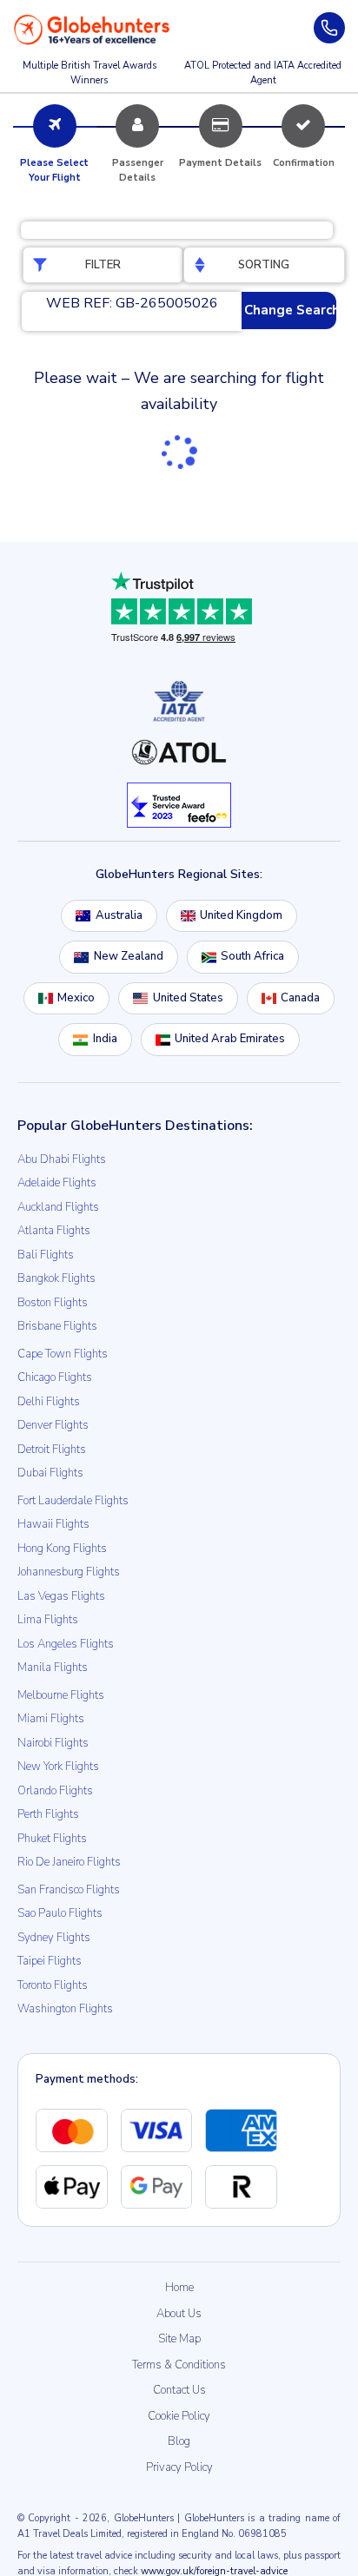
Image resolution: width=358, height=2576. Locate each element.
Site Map (179, 2339)
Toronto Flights (53, 1985)
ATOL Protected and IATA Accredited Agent (263, 73)
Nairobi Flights (53, 1743)
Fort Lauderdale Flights (73, 1501)
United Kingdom (241, 915)
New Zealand (129, 956)
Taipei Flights (50, 1961)
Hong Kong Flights (62, 1549)
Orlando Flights (55, 1791)
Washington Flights (65, 2009)
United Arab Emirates (230, 1039)
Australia (119, 915)
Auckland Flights (58, 1207)
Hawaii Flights (53, 1524)
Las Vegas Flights (61, 1596)
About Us (179, 2314)
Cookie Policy (179, 2416)
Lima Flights (48, 1620)
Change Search (290, 310)
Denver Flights (53, 1425)
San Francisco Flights (69, 1890)
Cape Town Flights (63, 1354)
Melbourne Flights (61, 1695)
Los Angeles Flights (66, 1644)
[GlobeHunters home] (92, 30)
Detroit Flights (52, 1450)
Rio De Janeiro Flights (69, 1862)
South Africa (252, 956)
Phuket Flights (52, 1839)
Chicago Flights (55, 1377)
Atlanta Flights (54, 1231)
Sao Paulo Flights (60, 1913)
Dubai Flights (50, 1473)
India (105, 1039)
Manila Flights (53, 1668)
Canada (300, 998)
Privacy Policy (179, 2467)
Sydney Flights (54, 1938)
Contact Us (179, 2390)
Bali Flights (46, 1255)
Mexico (76, 998)
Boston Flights (53, 1303)
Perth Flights (48, 1814)
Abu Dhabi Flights (62, 1159)
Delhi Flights (49, 1402)
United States (188, 998)
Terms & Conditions (179, 2365)
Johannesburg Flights (69, 1572)
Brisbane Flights (57, 1326)
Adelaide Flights (57, 1183)
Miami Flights (51, 1719)
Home (179, 2288)
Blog (179, 2441)
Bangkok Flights (56, 1278)
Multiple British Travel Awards (89, 73)
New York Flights (58, 1767)
